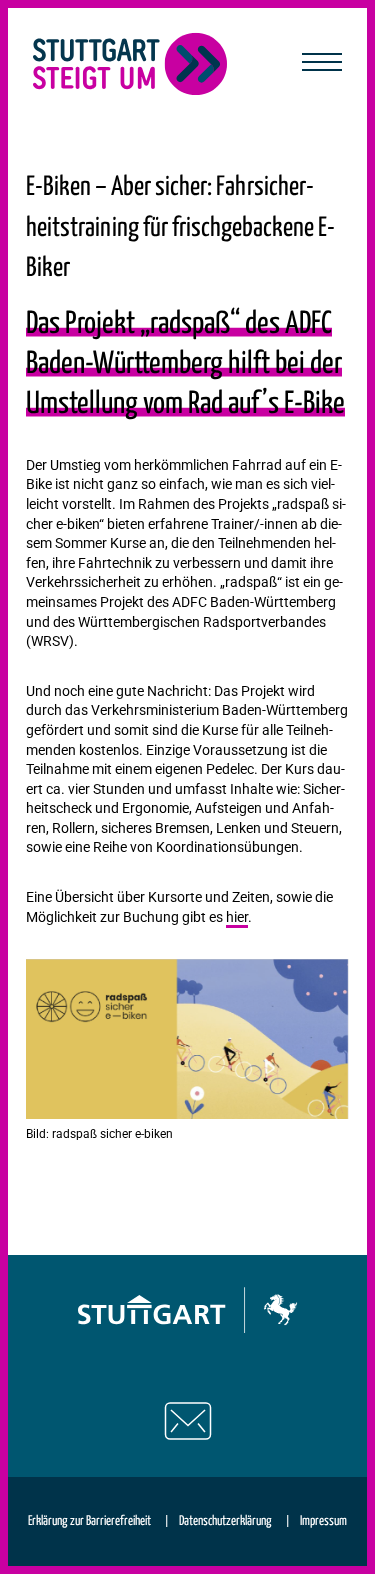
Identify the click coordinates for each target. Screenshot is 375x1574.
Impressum (323, 1521)
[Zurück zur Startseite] (130, 64)
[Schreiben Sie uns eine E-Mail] (188, 1421)
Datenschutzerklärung (225, 1521)
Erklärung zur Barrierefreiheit (89, 1521)
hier (237, 917)
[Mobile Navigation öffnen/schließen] (322, 64)
